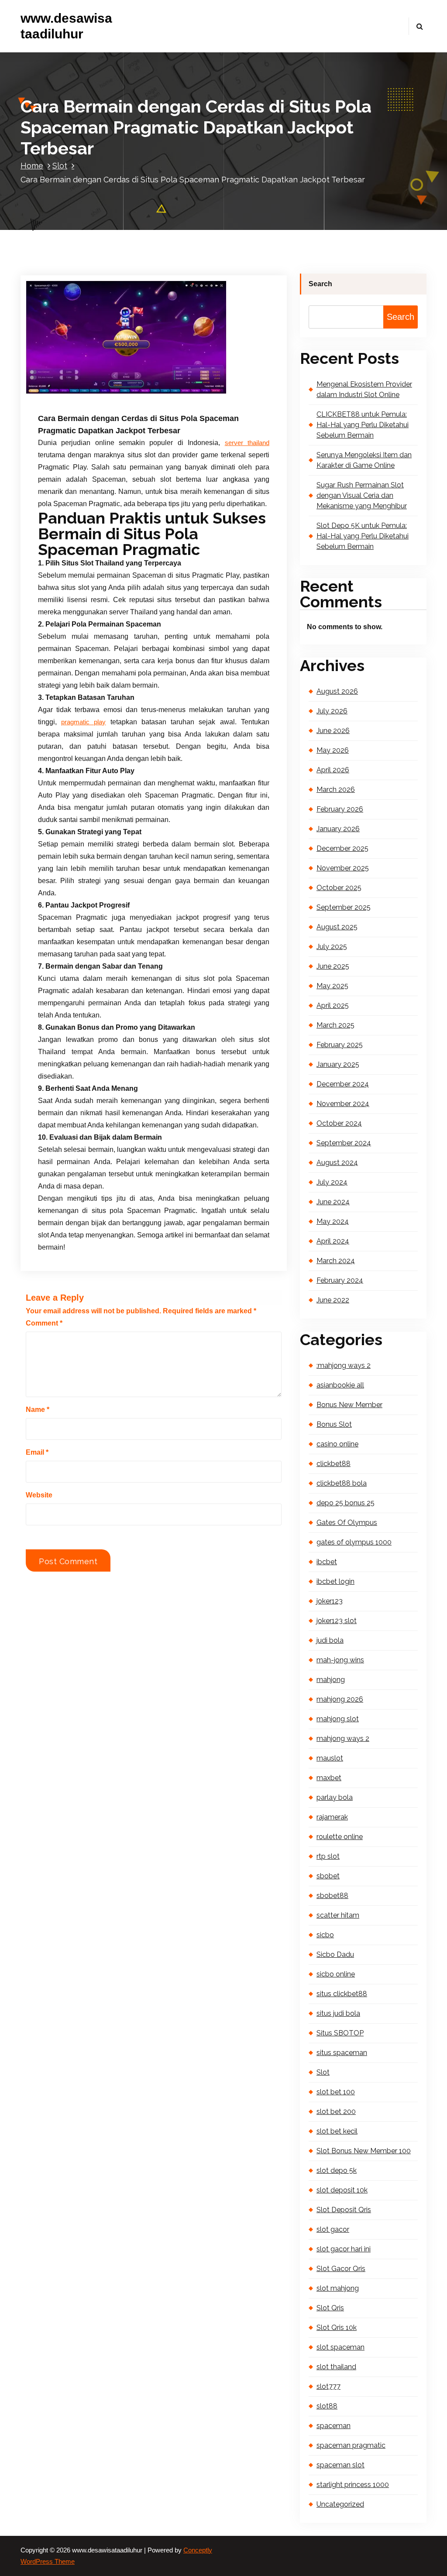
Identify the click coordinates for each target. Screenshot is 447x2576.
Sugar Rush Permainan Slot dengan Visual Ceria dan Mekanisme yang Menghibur (362, 495)
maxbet (329, 1778)
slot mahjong (338, 2288)
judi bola (330, 1640)
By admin (135, 392)
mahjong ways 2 (343, 1738)
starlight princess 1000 (353, 2485)
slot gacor (333, 2229)
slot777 (328, 2386)
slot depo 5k (337, 2170)
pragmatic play (83, 722)
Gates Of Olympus (347, 1523)
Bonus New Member (349, 1405)
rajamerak (332, 1817)
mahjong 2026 (340, 1699)
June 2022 (333, 1300)
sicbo (325, 1935)
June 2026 (333, 731)
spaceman (334, 2426)
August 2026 (337, 691)
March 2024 (336, 1261)
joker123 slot (337, 1621)
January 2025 (338, 1064)
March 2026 (336, 790)
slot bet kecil (337, 2131)
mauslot (330, 1758)
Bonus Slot (334, 1424)
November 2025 (343, 868)
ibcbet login (335, 1581)
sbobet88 (332, 1896)
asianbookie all (340, 1385)
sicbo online (336, 1974)
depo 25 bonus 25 (346, 1503)
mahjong (331, 1680)
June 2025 (333, 966)
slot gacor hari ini (344, 2249)
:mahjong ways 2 (344, 1365)
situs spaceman (342, 2053)
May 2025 (332, 986)
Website (39, 1495)
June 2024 (333, 1202)
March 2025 (335, 1025)
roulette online (340, 1837)
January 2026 (338, 829)
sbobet (328, 1876)
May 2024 (333, 1221)
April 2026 (333, 770)
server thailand (247, 443)
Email (37, 1452)
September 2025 (344, 907)
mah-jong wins (340, 1660)
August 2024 (337, 1163)
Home (32, 166)
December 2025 (342, 848)
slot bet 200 (336, 2112)
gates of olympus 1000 (354, 1542)
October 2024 (339, 1123)
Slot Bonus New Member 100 (364, 2151)
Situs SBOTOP (340, 2033)
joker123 (330, 1601)
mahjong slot (338, 1719)
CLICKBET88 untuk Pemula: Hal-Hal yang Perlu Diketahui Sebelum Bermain (363, 425)
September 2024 (344, 1143)
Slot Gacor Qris (341, 2269)
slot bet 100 (336, 2092)
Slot (60, 166)
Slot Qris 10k (337, 2328)
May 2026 (333, 750)
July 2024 (332, 1182)
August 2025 (337, 927)
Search (320, 284)
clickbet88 (334, 1464)
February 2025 (340, 1045)
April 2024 (333, 1241)
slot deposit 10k (342, 2190)
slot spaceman (340, 2347)
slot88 (327, 2406)
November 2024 (343, 1104)
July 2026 (332, 711)
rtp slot (328, 1856)
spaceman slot (340, 2465)
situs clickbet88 (342, 1994)
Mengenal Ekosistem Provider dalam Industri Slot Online (364, 389)
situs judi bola (338, 2013)
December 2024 (343, 1084)
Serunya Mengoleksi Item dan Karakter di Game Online (364, 460)
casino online (337, 1444)
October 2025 (339, 888)
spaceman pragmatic (351, 2445)
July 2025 (332, 947)
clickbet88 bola (342, 1483)
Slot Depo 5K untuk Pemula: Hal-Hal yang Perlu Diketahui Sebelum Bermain (363, 536)
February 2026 (340, 809)
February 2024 (340, 1280)
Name (38, 1410)
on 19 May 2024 (83, 392)
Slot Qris (330, 2308)
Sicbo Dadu (335, 1954)
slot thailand (336, 2367)
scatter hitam (338, 1915)
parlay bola (335, 1797)
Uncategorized (340, 2504)
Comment (44, 1323)
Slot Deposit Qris (344, 2210)
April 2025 (333, 1005)
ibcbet (327, 1562)
